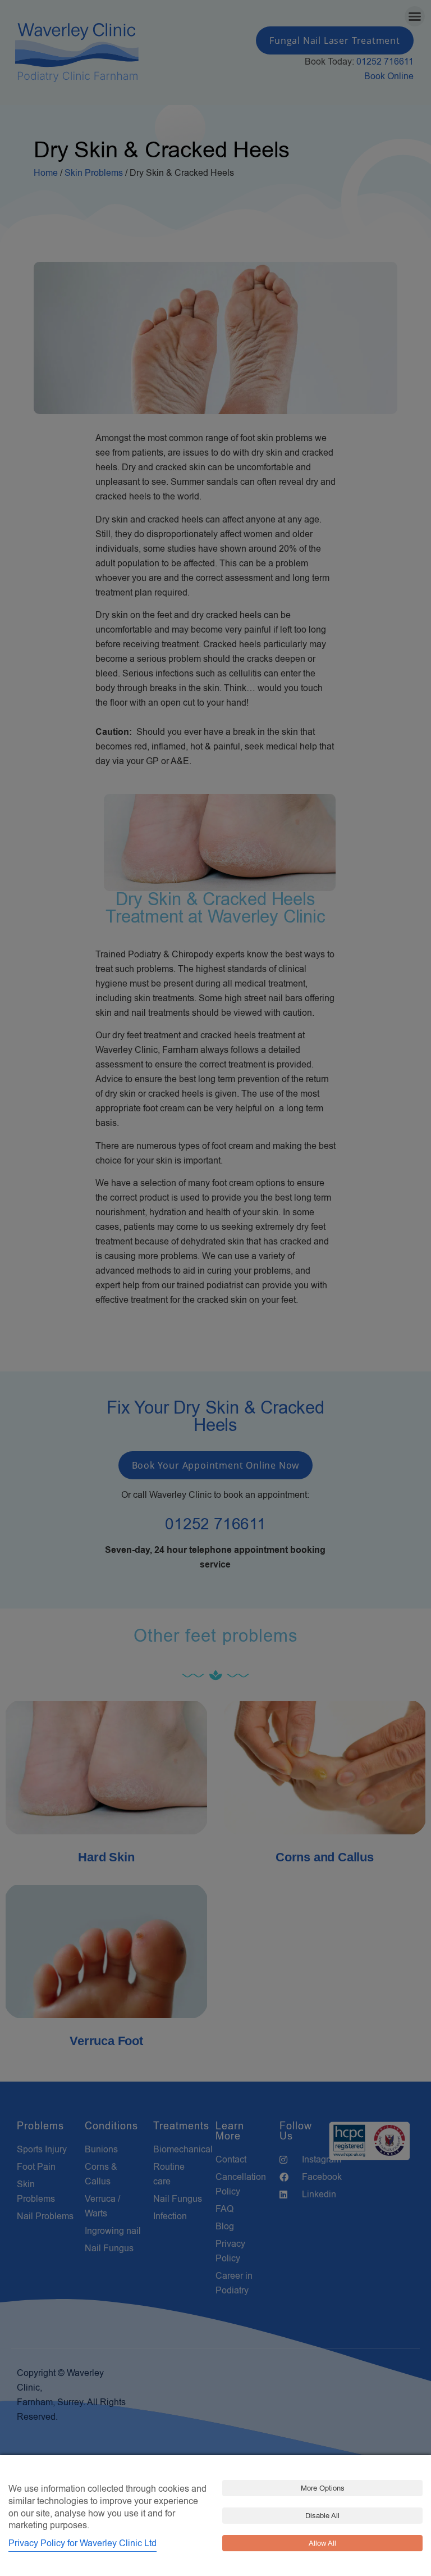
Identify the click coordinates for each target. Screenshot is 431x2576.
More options (323, 2488)
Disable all (322, 2516)
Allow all (322, 2543)
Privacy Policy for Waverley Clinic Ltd (82, 2543)
